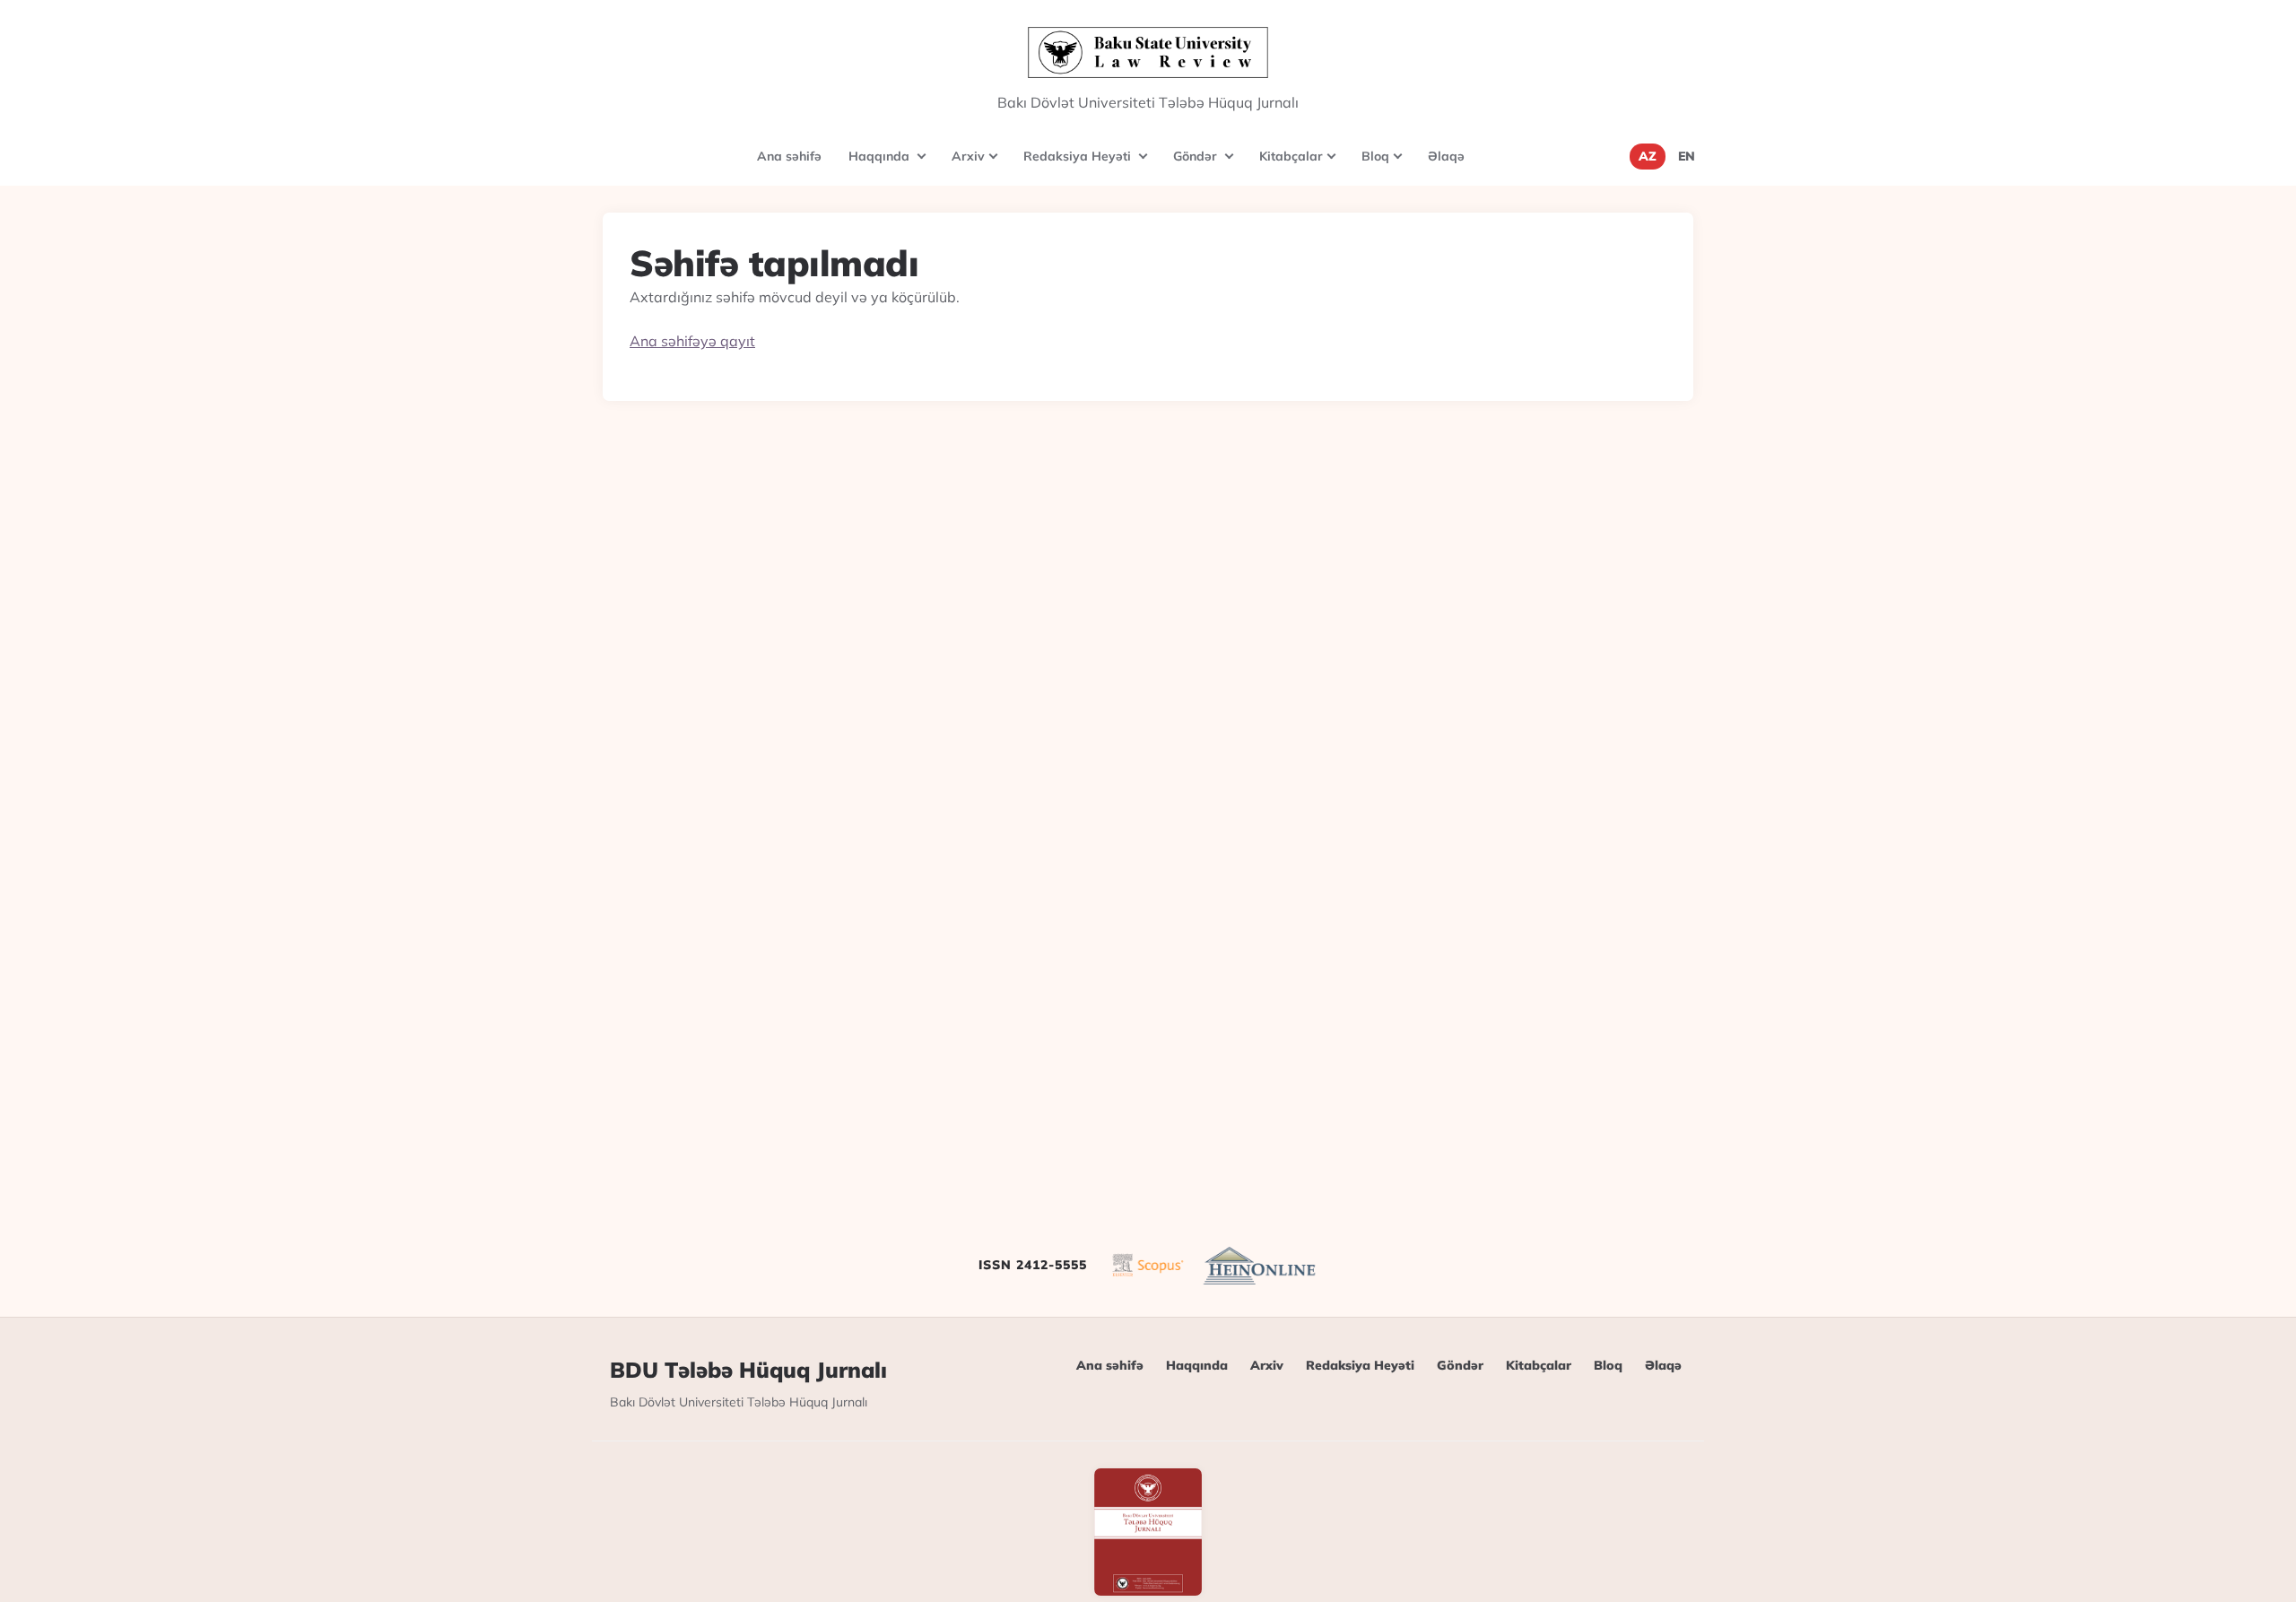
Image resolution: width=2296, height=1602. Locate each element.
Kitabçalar (1304, 165)
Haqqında (893, 165)
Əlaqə (1446, 156)
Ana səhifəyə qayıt (692, 341)
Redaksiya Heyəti (1091, 165)
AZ (1648, 156)
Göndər (1209, 165)
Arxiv (981, 165)
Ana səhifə (789, 156)
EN (1687, 156)
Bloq (1388, 165)
